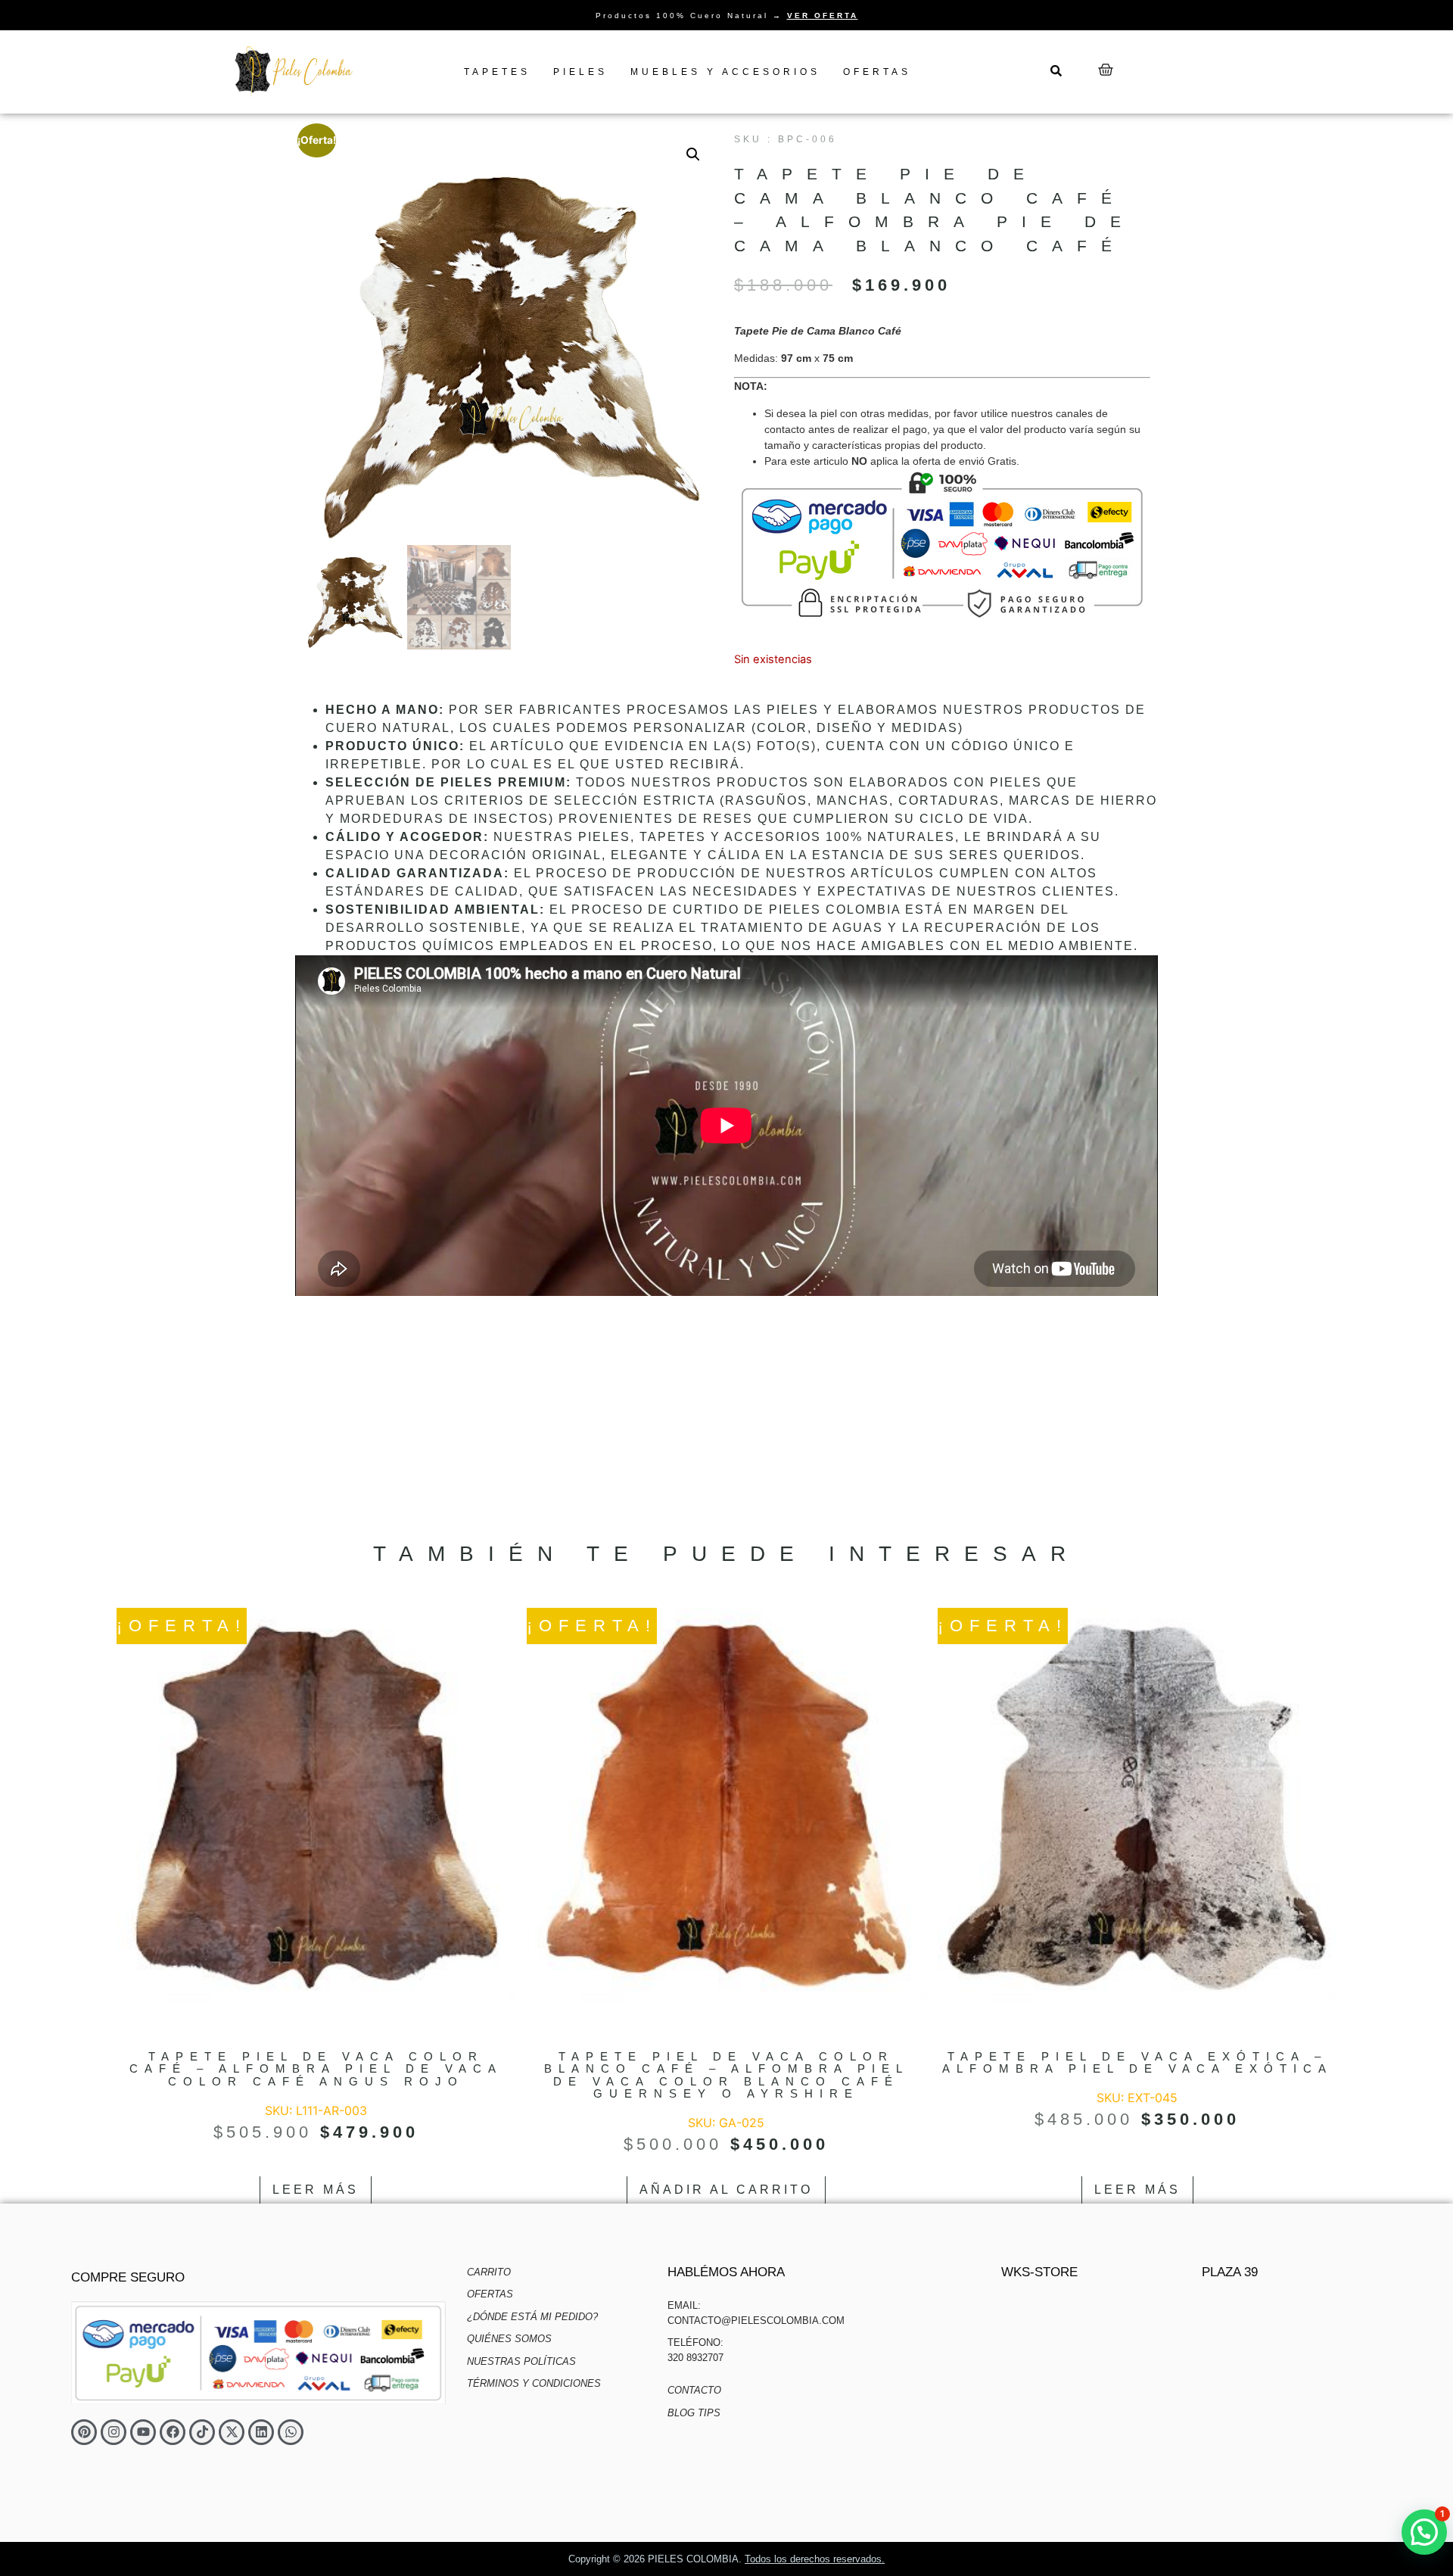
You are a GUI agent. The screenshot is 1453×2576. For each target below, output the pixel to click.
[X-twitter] (232, 2432)
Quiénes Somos (509, 2339)
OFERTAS (877, 72)
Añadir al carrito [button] (726, 2190)
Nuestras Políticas (521, 2361)
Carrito (489, 2272)
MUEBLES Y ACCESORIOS (725, 72)
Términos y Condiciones (534, 2383)
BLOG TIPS (694, 2413)
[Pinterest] (84, 2432)
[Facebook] (173, 2432)
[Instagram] (114, 2432)
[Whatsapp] (291, 2432)
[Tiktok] (202, 2432)
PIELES (580, 72)
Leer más (316, 2190)
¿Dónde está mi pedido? (532, 2317)
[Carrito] (1106, 70)
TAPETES (497, 72)
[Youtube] (143, 2432)
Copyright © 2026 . (726, 2559)
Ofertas (490, 2294)
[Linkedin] (261, 2432)
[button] (693, 154)
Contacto (694, 2390)
